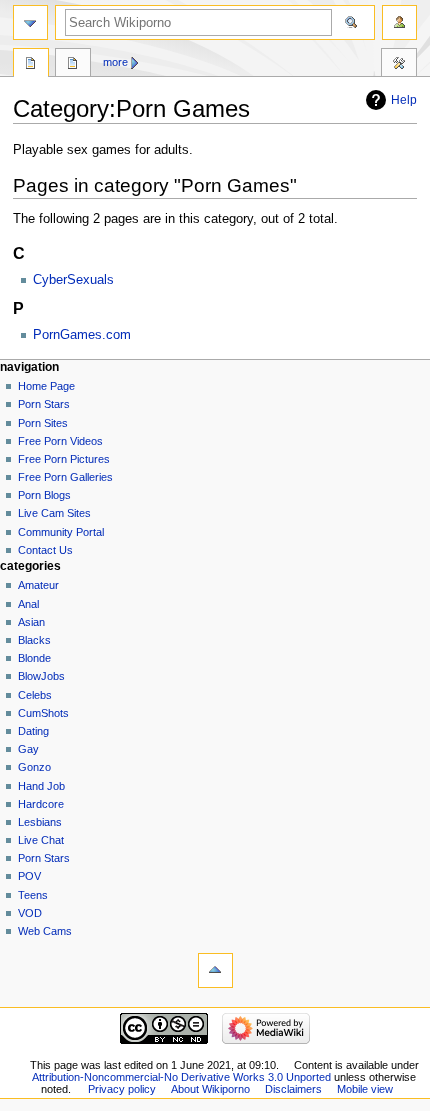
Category (31, 65)
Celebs (35, 695)
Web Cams (45, 931)
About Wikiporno (210, 1089)
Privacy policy (122, 1089)
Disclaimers (293, 1089)
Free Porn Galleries (65, 477)
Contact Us (45, 550)
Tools (399, 65)
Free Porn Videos (60, 441)
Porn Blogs (44, 495)
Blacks (34, 640)
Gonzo (34, 767)
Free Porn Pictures (64, 459)
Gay (28, 749)
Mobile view (365, 1089)
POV (29, 876)
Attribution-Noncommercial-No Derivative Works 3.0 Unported (181, 1077)
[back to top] (215, 970)
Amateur (38, 585)
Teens (33, 895)
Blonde (34, 658)
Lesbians (40, 822)
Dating (33, 731)
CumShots (43, 713)
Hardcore (41, 804)
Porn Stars (44, 404)
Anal (28, 604)
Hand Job (41, 786)
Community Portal (61, 532)
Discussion (73, 65)
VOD (30, 913)
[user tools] (399, 22)
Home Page (46, 386)
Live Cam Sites (54, 513)
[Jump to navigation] (30, 22)
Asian (31, 622)
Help (404, 100)
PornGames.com (82, 335)
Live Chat (41, 840)
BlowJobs (41, 676)
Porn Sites (43, 423)
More (115, 62)
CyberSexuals (73, 280)
